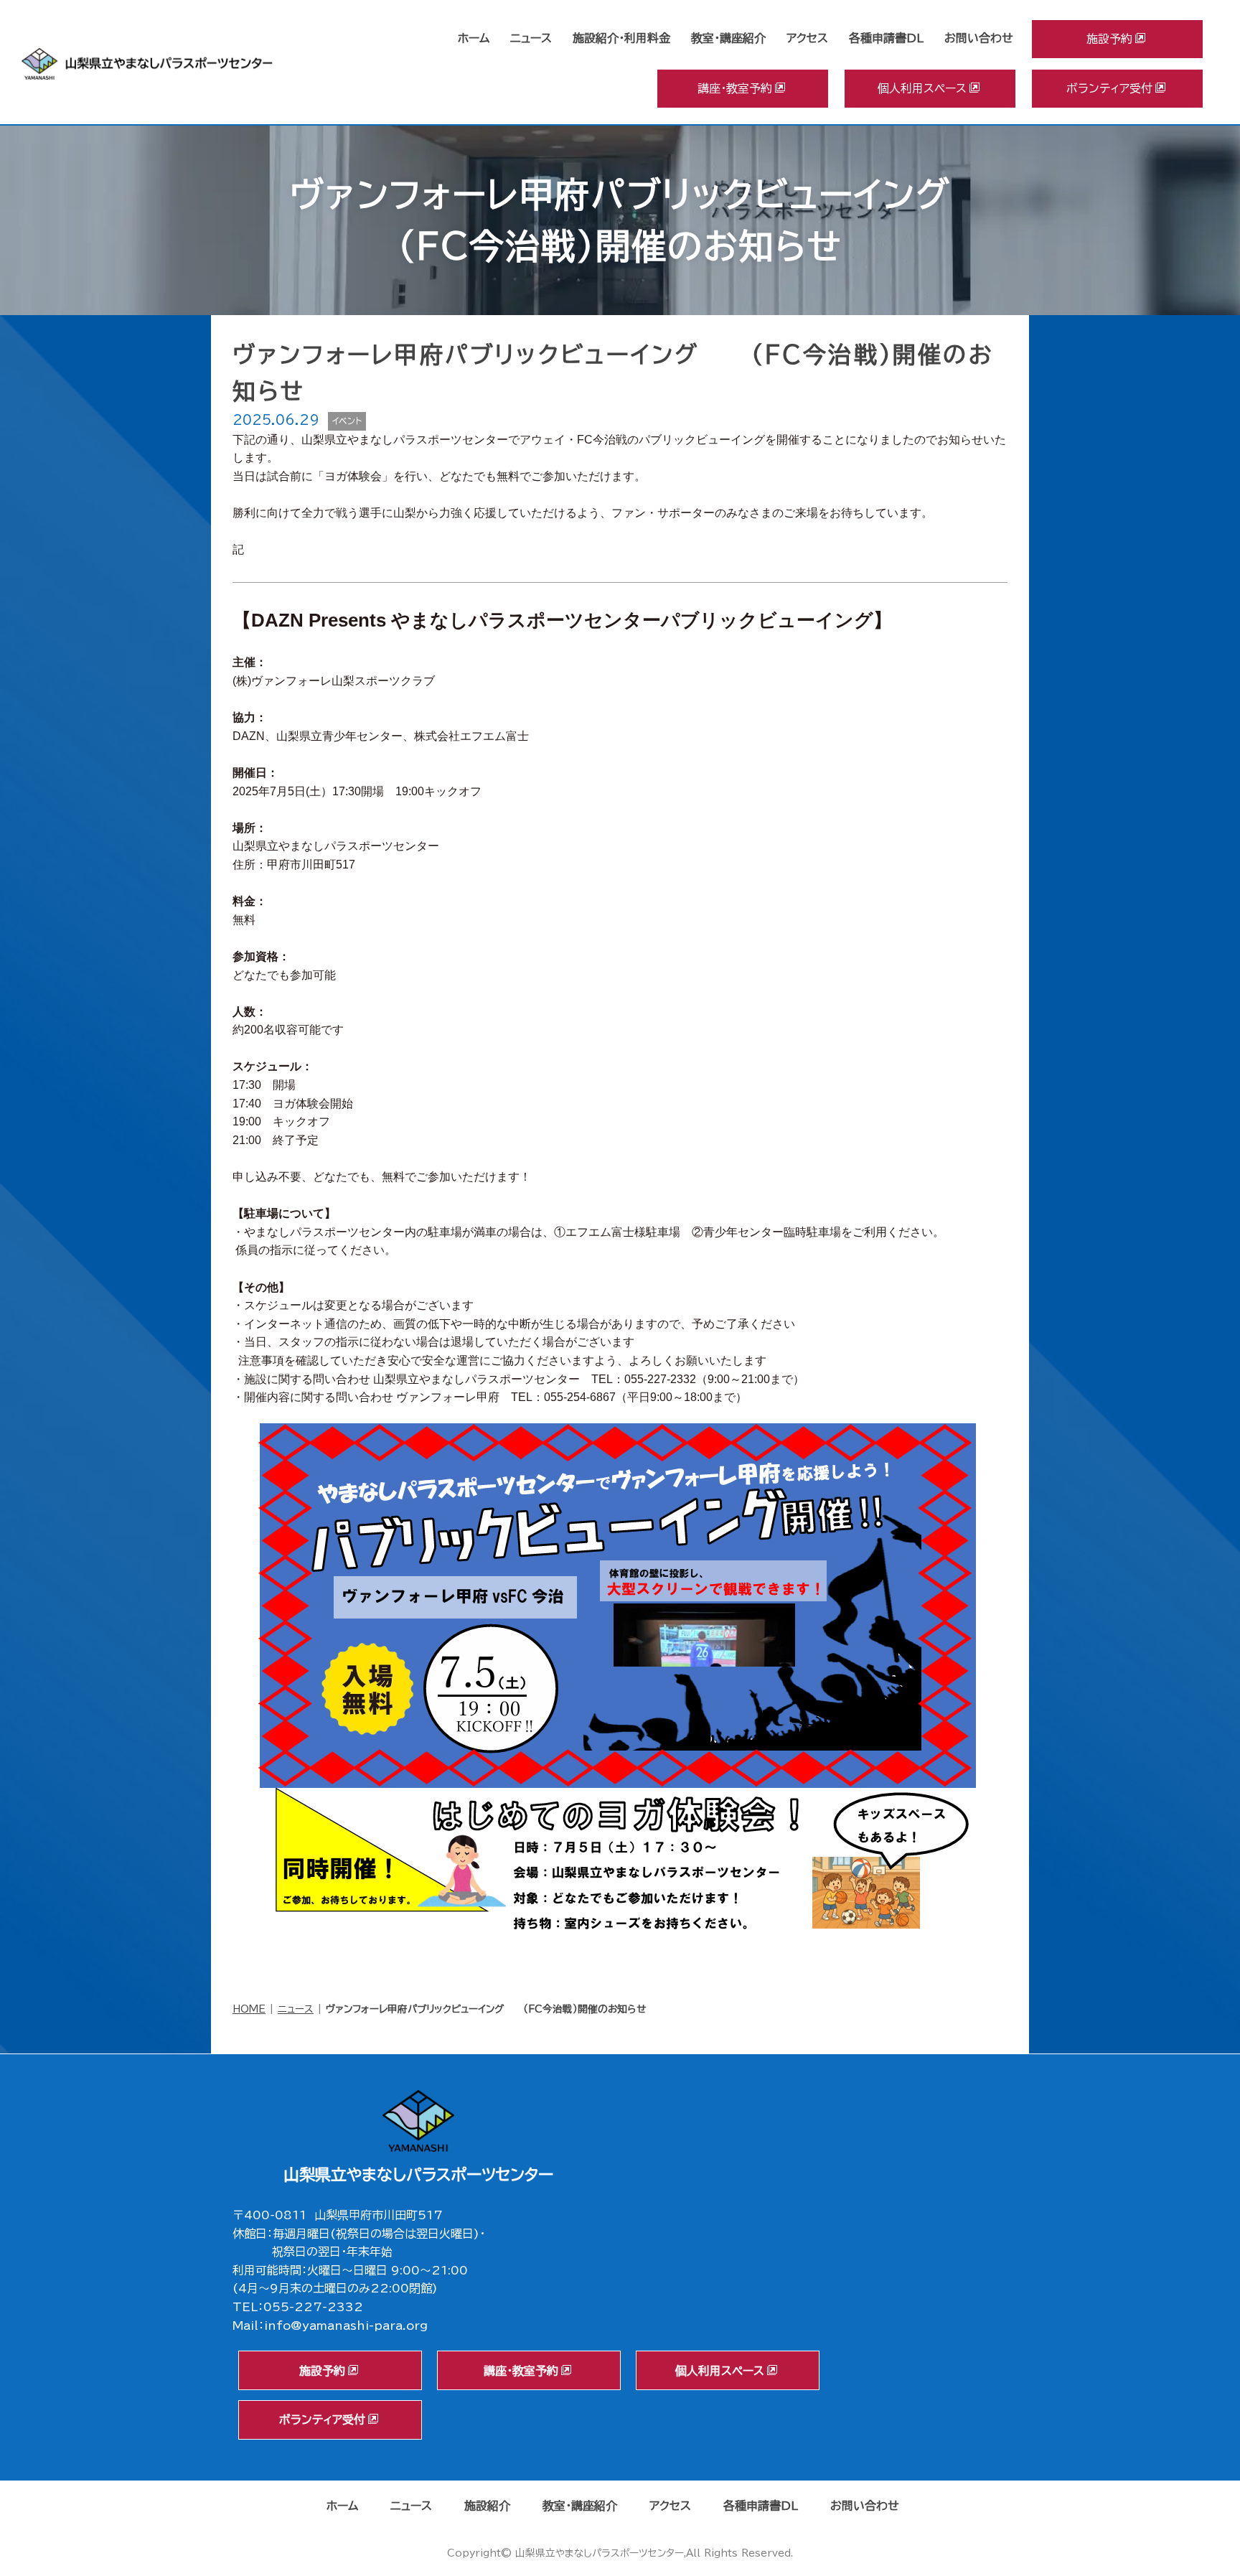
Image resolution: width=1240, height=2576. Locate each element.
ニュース (531, 38)
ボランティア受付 (1109, 88)
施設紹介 (487, 2506)
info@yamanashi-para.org (346, 2326)
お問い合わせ (979, 38)
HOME (249, 2009)
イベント (347, 421)
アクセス (807, 38)
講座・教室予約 (735, 88)
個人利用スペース (922, 88)
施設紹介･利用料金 (621, 38)
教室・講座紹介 (728, 38)
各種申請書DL (886, 38)
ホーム (474, 38)
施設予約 (1109, 39)
